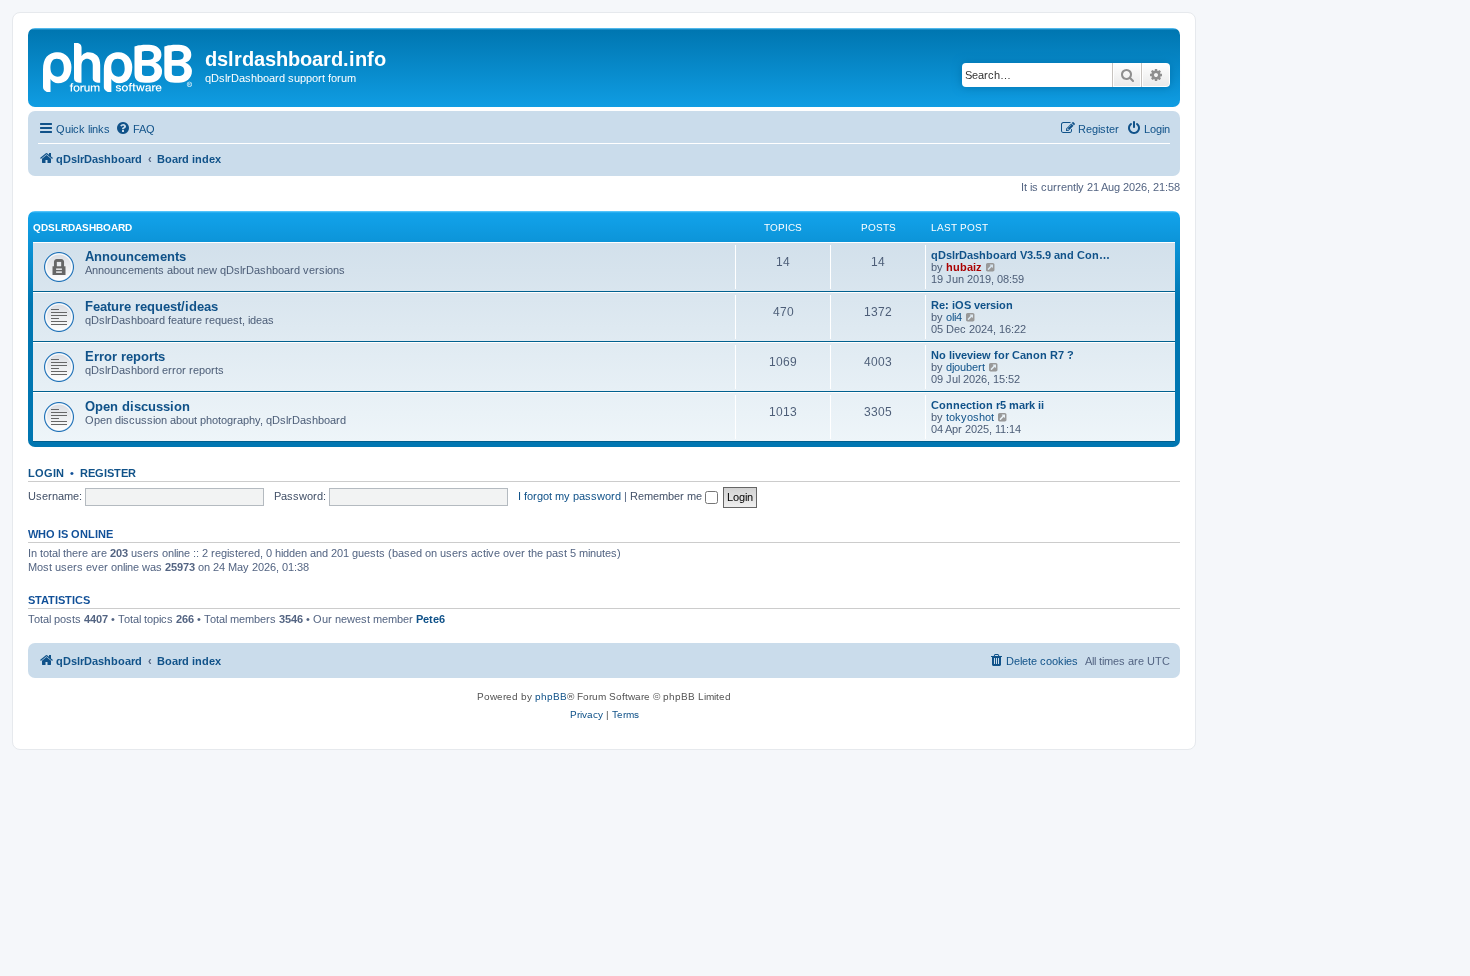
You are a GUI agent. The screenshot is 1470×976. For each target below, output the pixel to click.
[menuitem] (135, 129)
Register (108, 473)
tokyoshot (970, 417)
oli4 (954, 317)
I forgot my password (569, 496)
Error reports (125, 356)
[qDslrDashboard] (119, 65)
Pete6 (430, 619)
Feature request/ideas (151, 306)
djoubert (965, 367)
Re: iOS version (972, 305)
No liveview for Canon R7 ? (1002, 355)
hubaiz (964, 267)
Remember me (667, 496)
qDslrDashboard (82, 227)
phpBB (551, 696)
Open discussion (137, 406)
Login (46, 473)
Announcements (135, 256)
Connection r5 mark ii (987, 405)
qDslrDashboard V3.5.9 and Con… (1020, 255)
